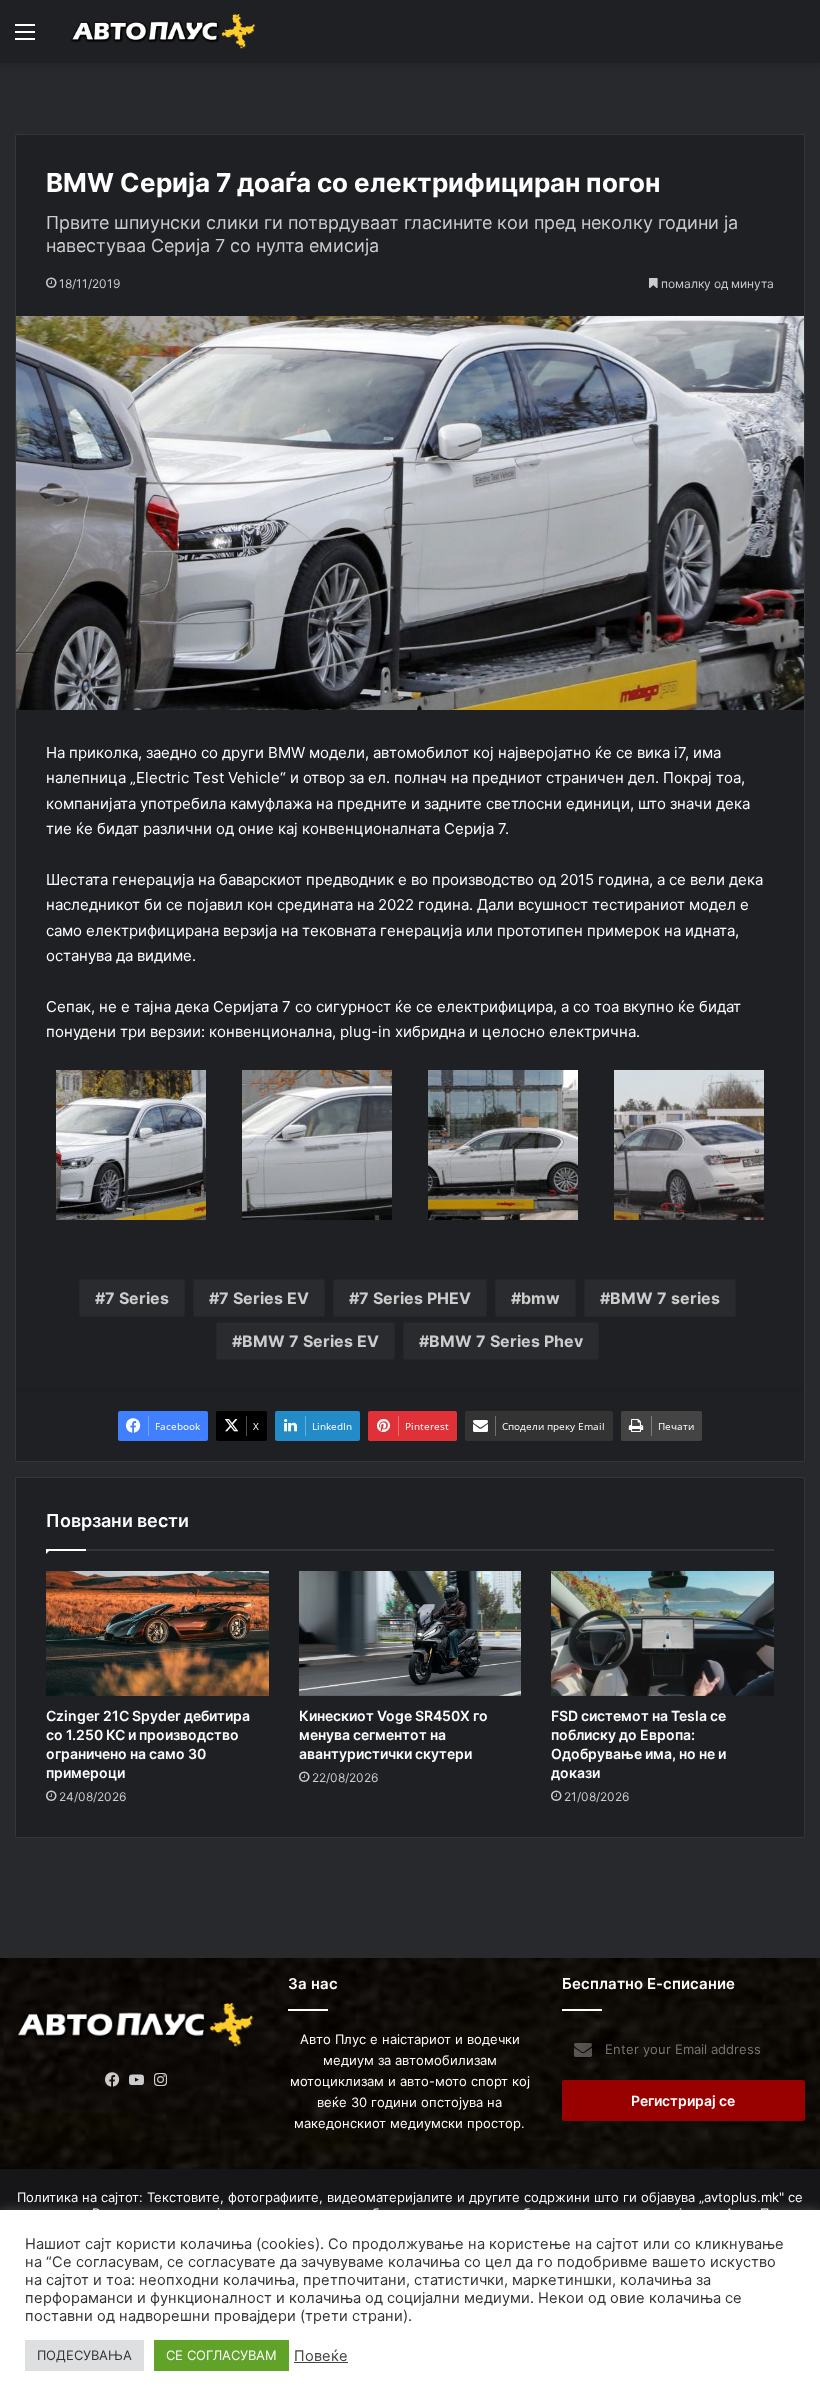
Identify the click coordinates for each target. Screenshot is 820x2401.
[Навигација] (25, 38)
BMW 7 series (665, 1298)
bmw (540, 1298)
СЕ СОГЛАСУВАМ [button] (221, 2355)
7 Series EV (264, 1298)
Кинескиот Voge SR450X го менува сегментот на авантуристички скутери (393, 1734)
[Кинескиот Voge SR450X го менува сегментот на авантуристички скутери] (410, 1634)
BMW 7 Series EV (310, 1341)
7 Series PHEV (415, 1298)
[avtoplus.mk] (165, 31)
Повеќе (321, 2356)
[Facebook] (113, 2080)
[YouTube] (137, 2080)
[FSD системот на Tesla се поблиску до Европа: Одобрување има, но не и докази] (662, 1634)
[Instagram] (161, 2080)
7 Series (137, 1298)
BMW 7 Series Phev (506, 1341)
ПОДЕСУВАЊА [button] (84, 2355)
